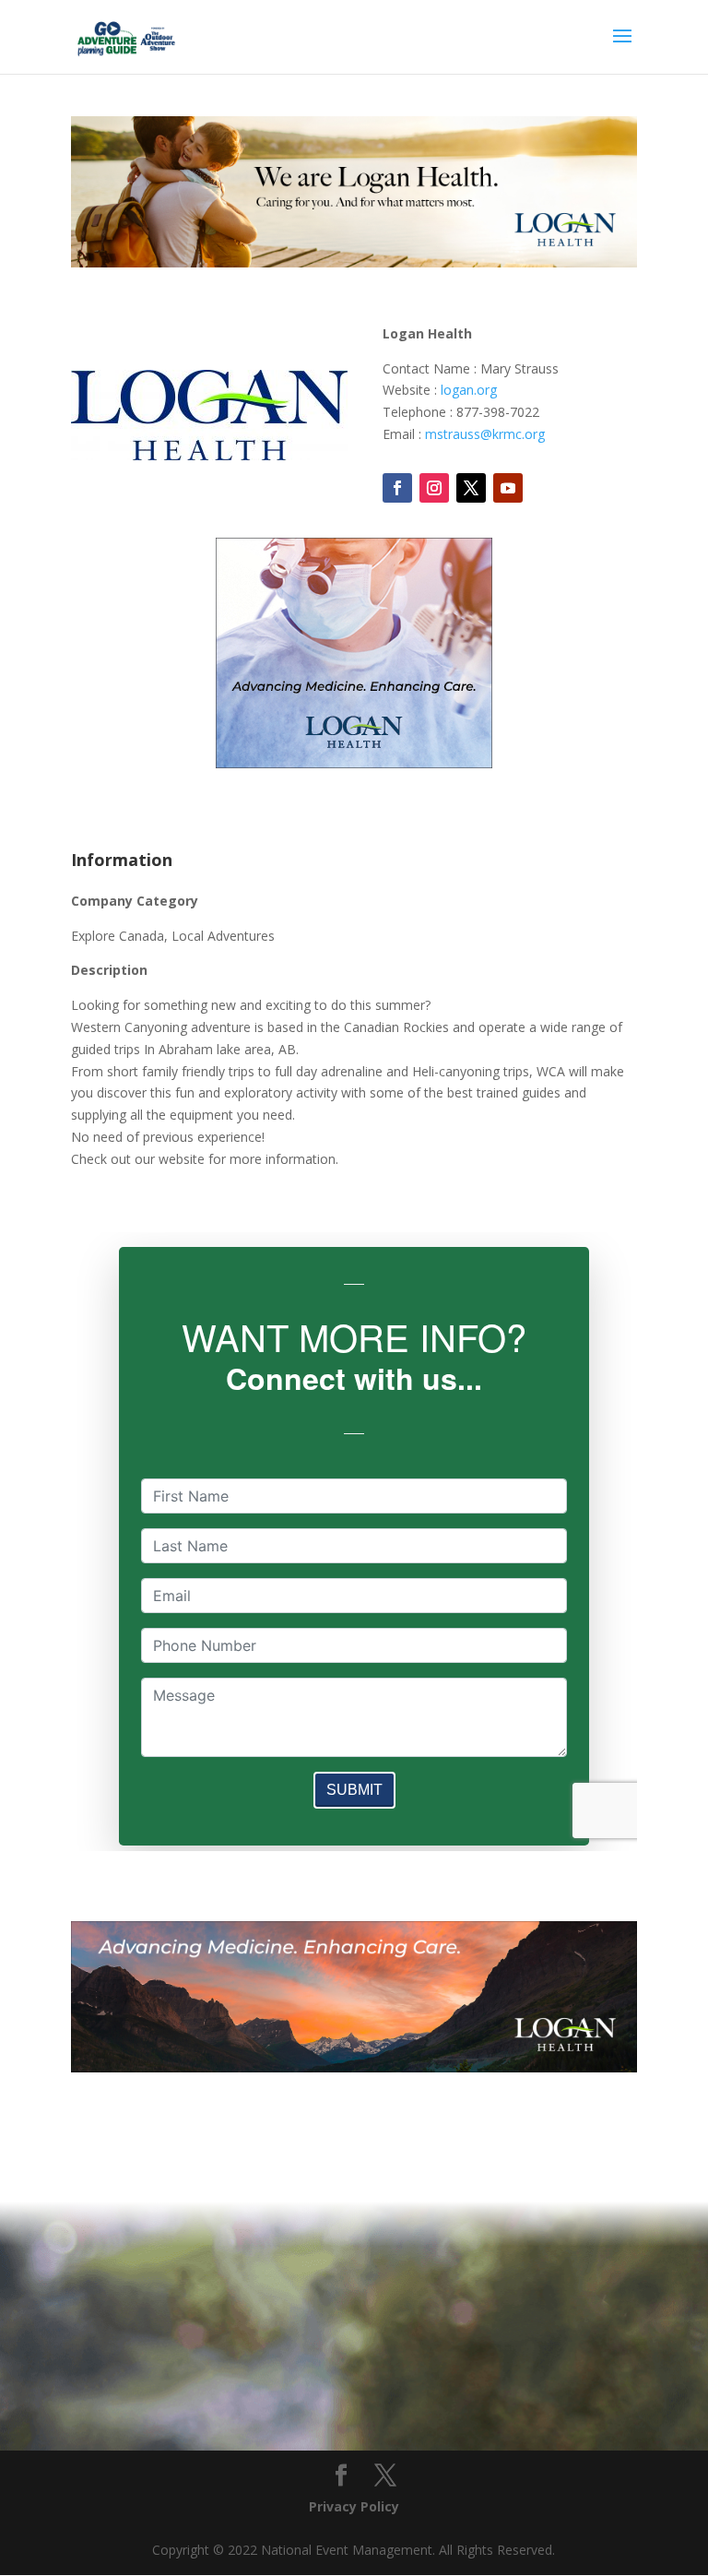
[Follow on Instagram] (434, 488)
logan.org (469, 390)
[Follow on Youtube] (508, 488)
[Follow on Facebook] (397, 488)
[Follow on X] (471, 488)
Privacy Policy (354, 2506)
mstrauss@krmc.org (485, 434)
